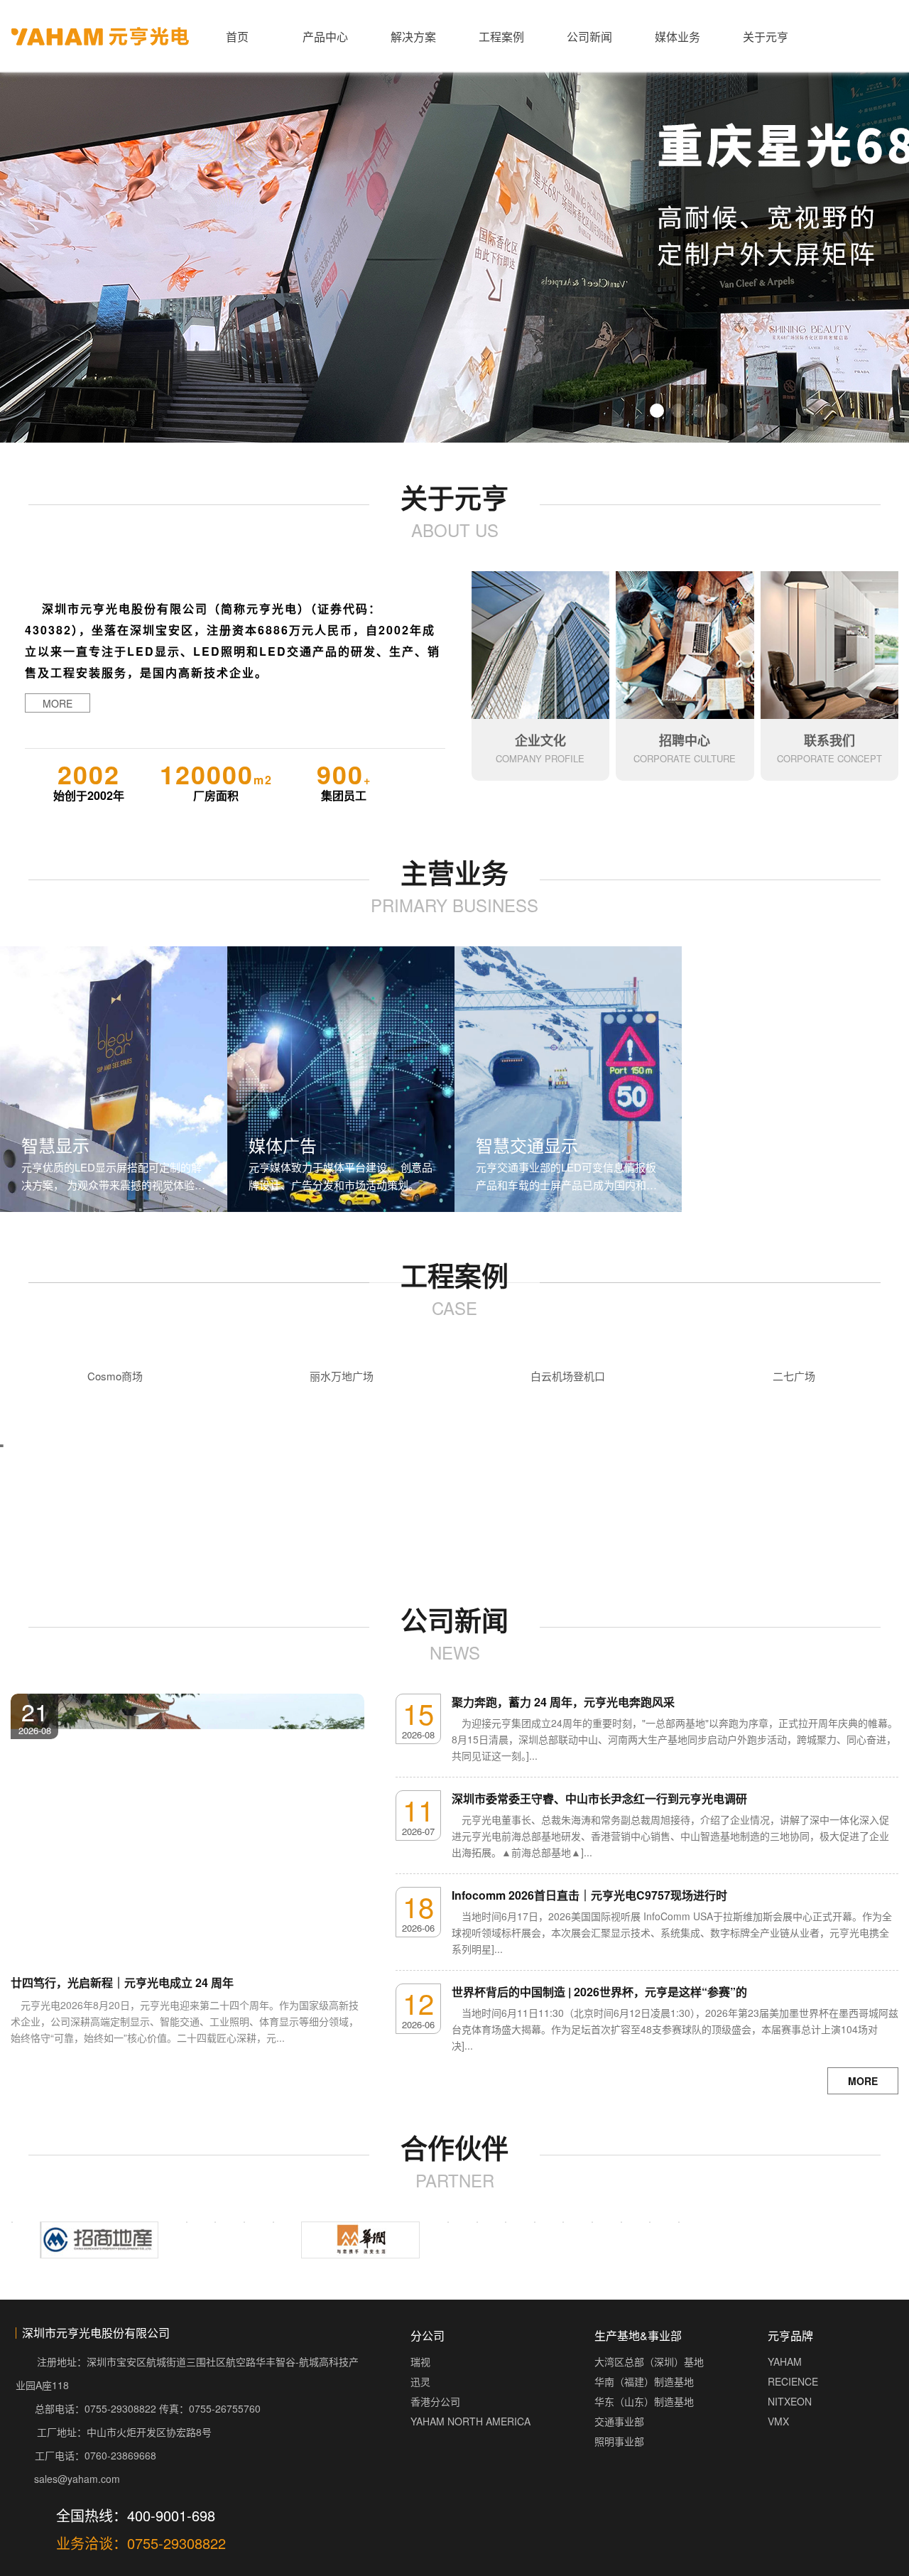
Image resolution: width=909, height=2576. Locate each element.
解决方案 (413, 37)
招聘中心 (685, 740)
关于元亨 (766, 37)
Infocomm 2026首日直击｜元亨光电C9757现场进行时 (589, 1895)
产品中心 (325, 37)
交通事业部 (619, 2460)
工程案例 (501, 37)
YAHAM (785, 2401)
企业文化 (540, 740)
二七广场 (794, 1376)
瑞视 (420, 2401)
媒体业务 (677, 37)
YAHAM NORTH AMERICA (470, 2460)
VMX (778, 2460)
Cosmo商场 (115, 1376)
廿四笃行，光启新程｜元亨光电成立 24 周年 (122, 1982)
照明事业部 (619, 2480)
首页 (237, 37)
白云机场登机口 (568, 1376)
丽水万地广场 (342, 1376)
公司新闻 (589, 37)
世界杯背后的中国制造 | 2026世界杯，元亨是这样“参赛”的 (599, 1992)
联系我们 (829, 740)
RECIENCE (793, 2420)
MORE (58, 703)
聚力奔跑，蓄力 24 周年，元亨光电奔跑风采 (563, 1702)
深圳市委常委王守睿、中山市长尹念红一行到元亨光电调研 (599, 1798)
